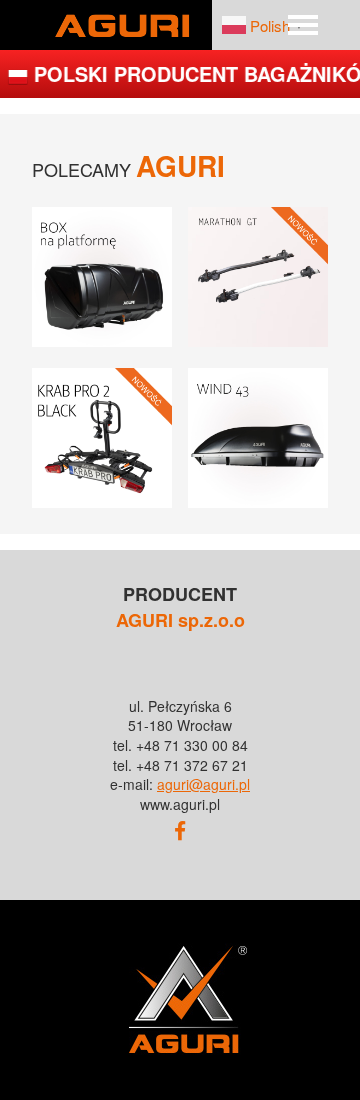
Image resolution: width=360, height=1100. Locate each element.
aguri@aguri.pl (203, 784)
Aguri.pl (122, 25)
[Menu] (303, 25)
